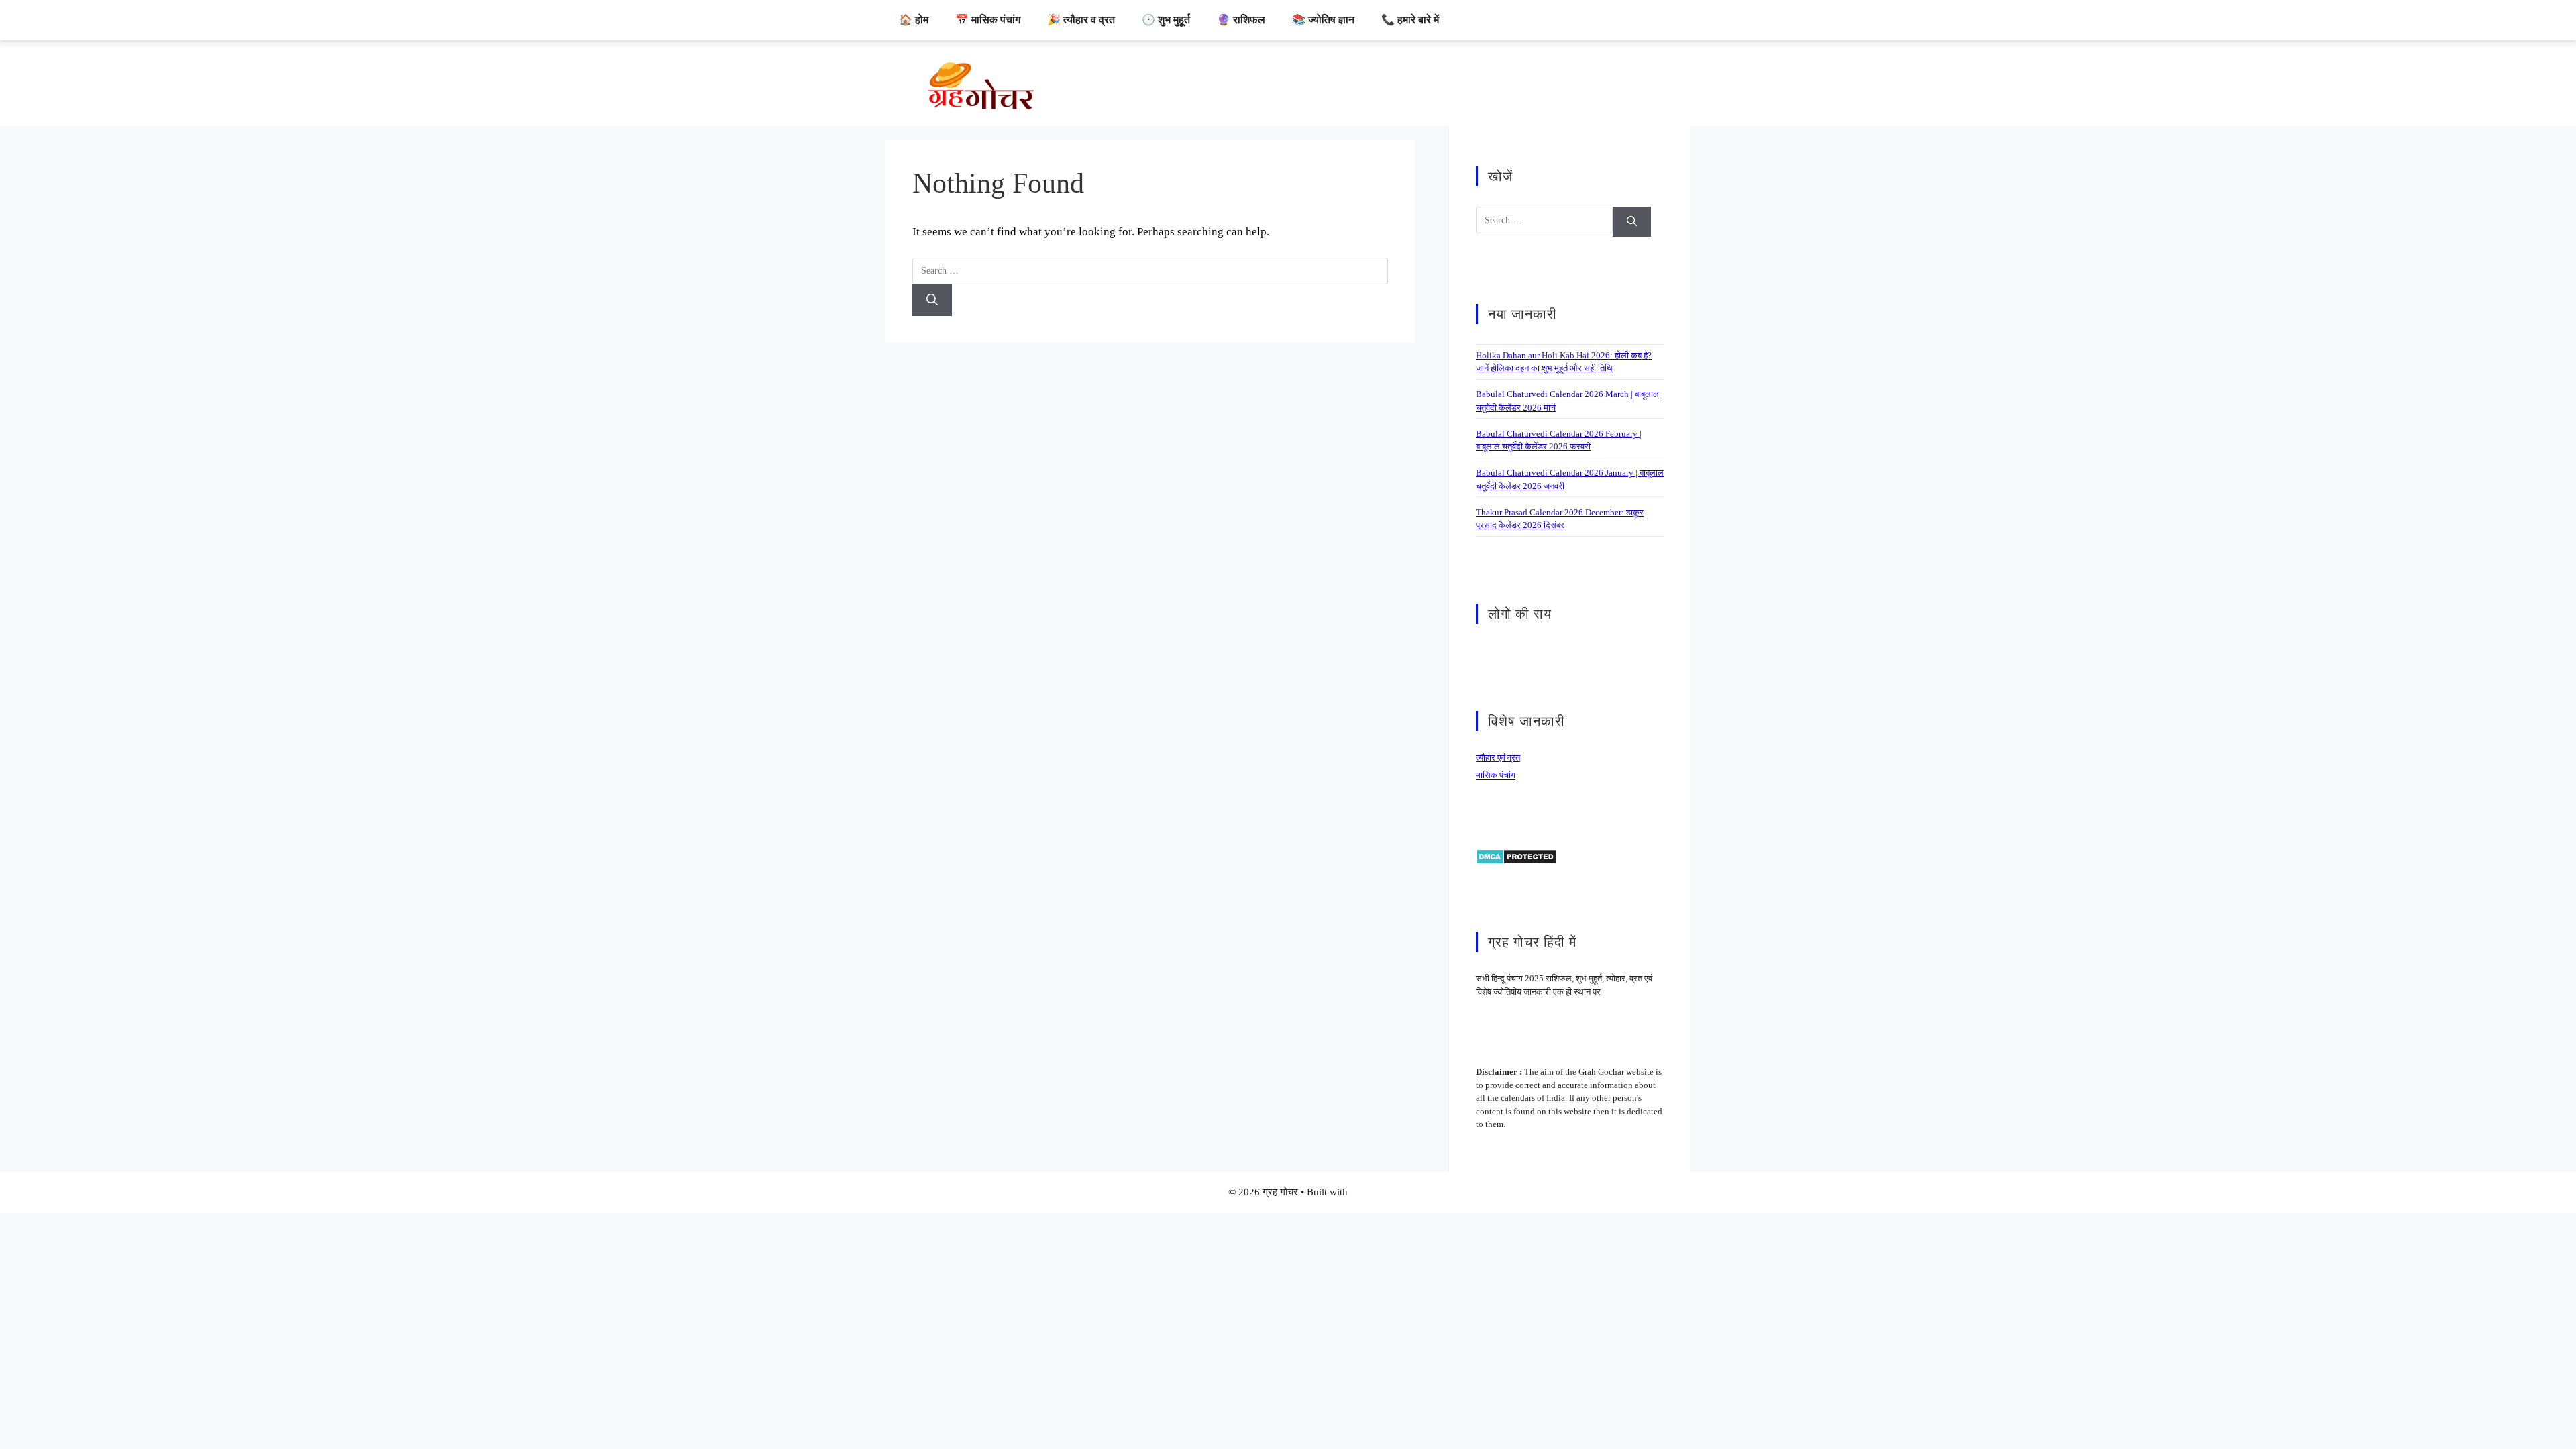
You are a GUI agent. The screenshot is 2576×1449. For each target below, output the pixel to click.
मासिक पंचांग (1496, 775)
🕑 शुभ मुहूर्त (1166, 20)
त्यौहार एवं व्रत (1498, 758)
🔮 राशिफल (1241, 20)
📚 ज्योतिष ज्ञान (1323, 20)
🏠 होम (914, 20)
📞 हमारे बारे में (1410, 20)
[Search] (932, 301)
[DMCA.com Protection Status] (1516, 856)
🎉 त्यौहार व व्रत (1081, 20)
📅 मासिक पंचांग (988, 20)
